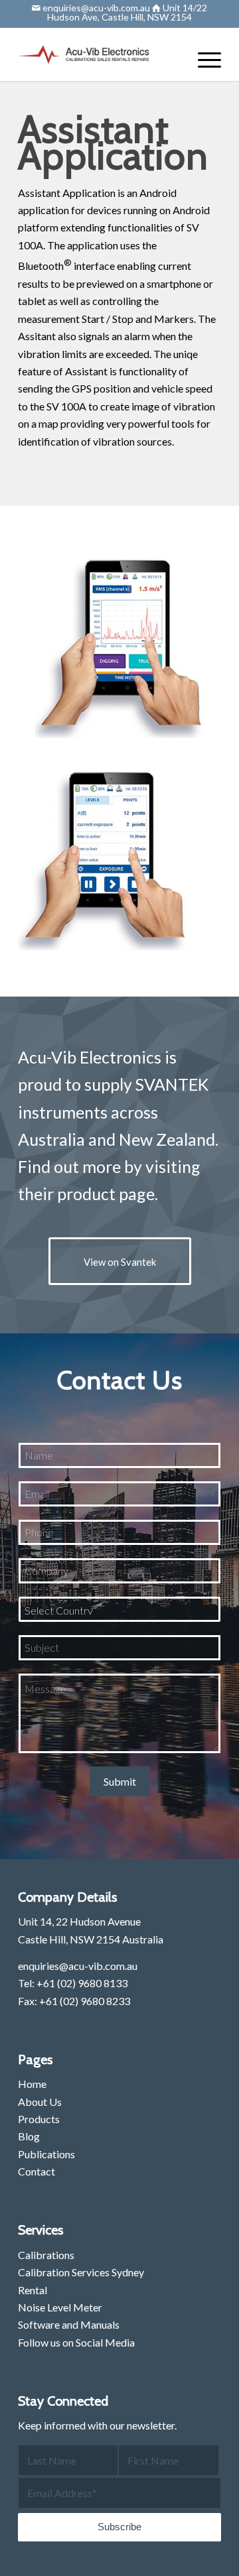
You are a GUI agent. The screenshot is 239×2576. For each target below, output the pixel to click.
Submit (120, 1781)
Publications (46, 2154)
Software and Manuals (69, 2324)
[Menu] (203, 59)
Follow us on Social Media (76, 2342)
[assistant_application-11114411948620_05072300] (111, 851)
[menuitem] (203, 59)
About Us (40, 2102)
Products (39, 2119)
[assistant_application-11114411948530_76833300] (128, 639)
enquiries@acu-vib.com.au (95, 8)
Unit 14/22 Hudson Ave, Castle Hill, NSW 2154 (127, 12)
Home (32, 2084)
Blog (29, 2136)
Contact (37, 2171)
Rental (33, 2290)
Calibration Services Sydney (81, 2272)
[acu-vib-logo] (99, 54)
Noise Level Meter (60, 2307)
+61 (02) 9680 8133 (82, 1983)
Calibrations (46, 2255)
